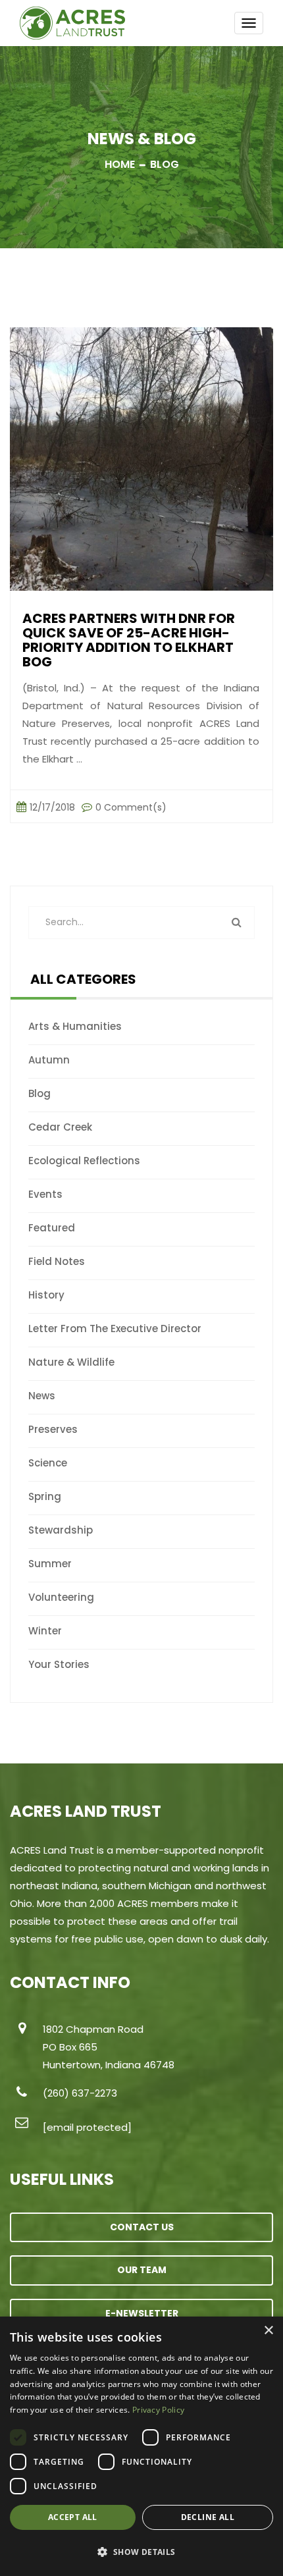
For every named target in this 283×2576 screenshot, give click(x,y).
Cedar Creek (60, 1127)
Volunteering (61, 1597)
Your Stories (59, 1664)
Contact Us (142, 2227)
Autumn (49, 1060)
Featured (52, 1228)
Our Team (142, 2270)
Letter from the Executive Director (115, 1328)
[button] (141, 2552)
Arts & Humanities (75, 1026)
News (42, 1396)
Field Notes (57, 1261)
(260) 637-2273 (80, 2093)
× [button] (268, 2331)
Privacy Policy (158, 2410)
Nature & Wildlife (71, 1362)
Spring (45, 1496)
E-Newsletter (142, 2313)
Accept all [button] (73, 2517)
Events (45, 1194)
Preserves (53, 1429)
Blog (39, 1093)
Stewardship (61, 1530)
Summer (50, 1564)
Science (48, 1463)
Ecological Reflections (84, 1161)
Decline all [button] (208, 2517)
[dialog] (141, 2446)
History (46, 1295)
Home (120, 164)
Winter (45, 1631)
